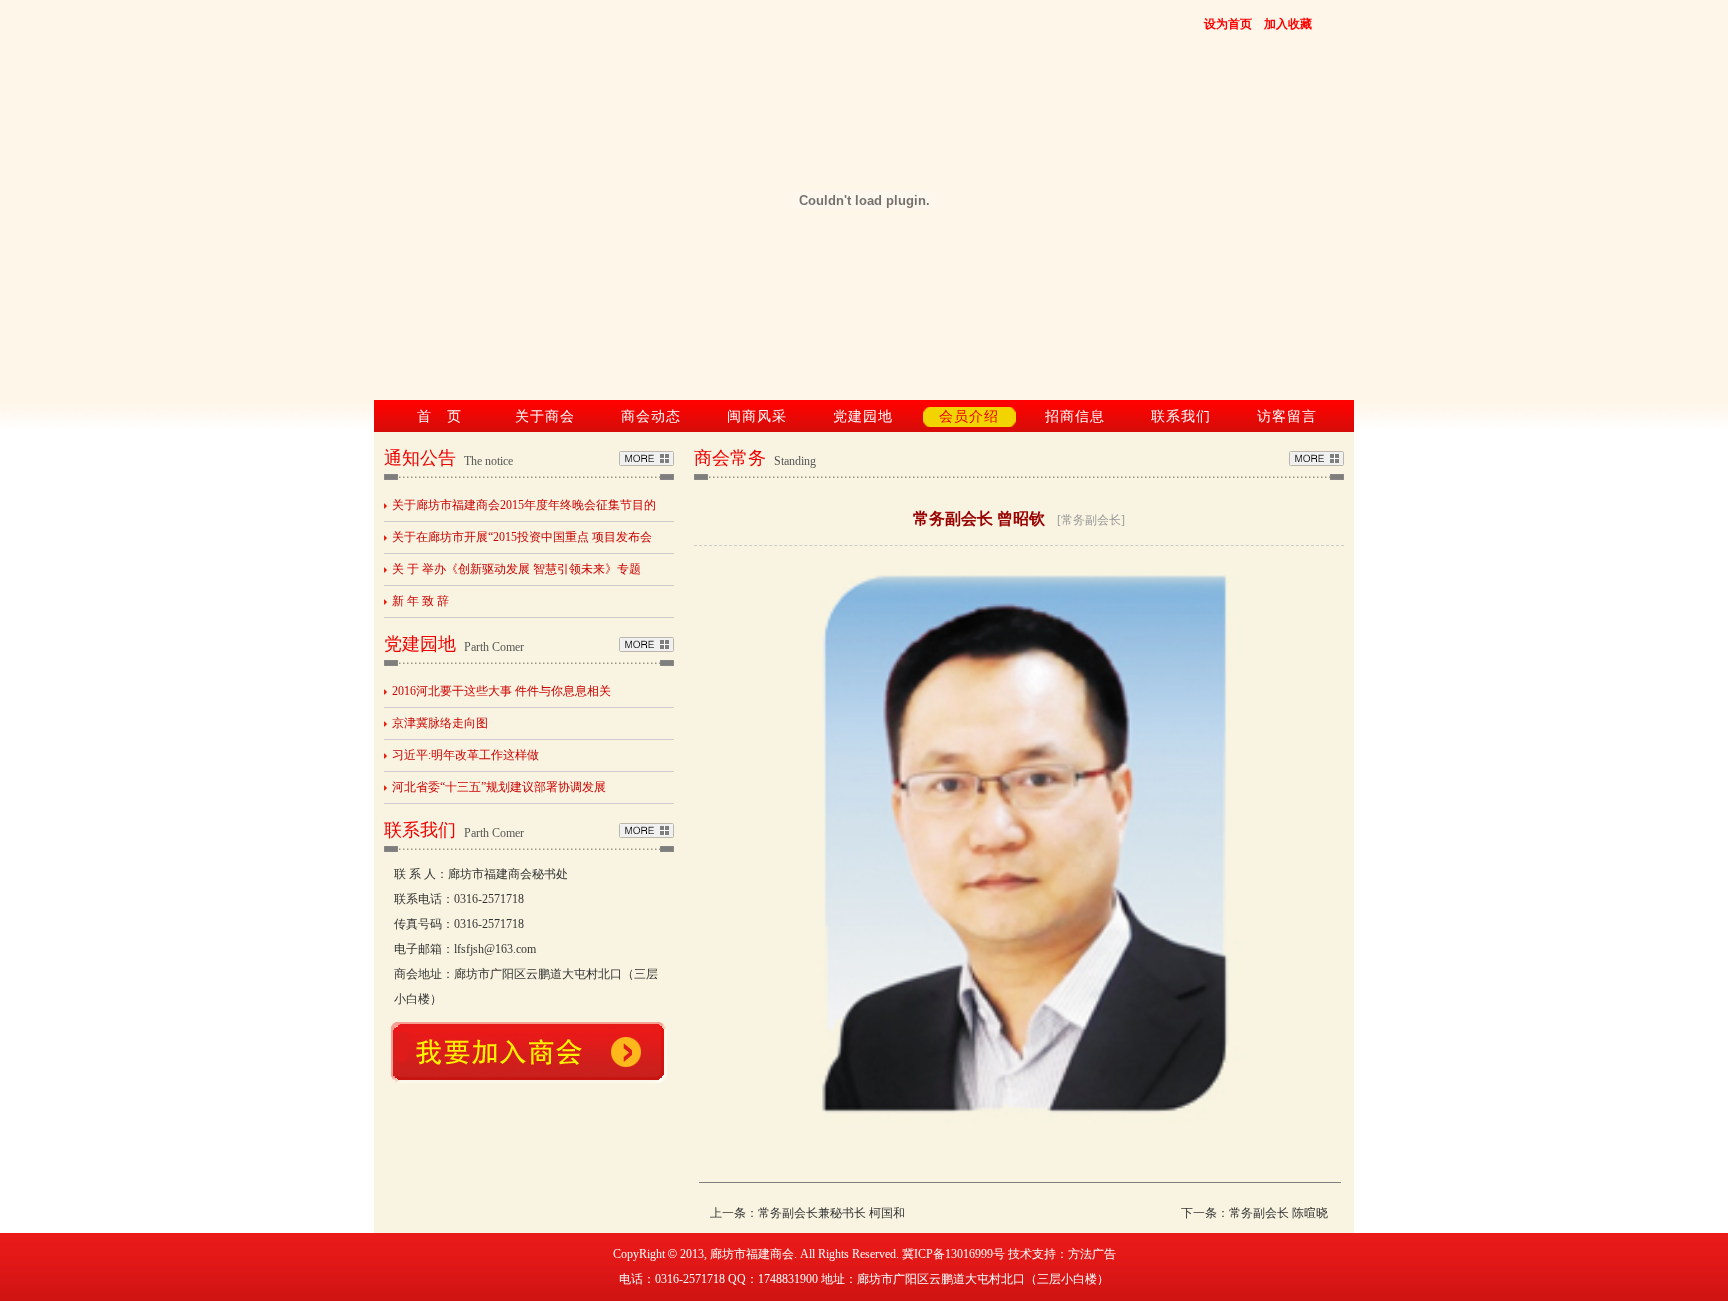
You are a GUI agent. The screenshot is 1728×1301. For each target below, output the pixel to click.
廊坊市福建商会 (752, 1254)
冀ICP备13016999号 (953, 1254)
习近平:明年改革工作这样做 (465, 755)
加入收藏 (1288, 24)
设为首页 (1228, 24)
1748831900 (788, 1279)
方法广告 (1092, 1254)
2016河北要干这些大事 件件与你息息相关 (501, 691)
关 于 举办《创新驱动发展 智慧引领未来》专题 (516, 569)
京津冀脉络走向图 (440, 723)
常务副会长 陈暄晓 (1278, 1213)
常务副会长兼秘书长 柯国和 (831, 1213)
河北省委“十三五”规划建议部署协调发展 (499, 787)
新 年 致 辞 (420, 601)
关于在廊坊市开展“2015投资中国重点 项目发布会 (522, 537)
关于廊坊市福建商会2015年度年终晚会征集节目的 (524, 505)
